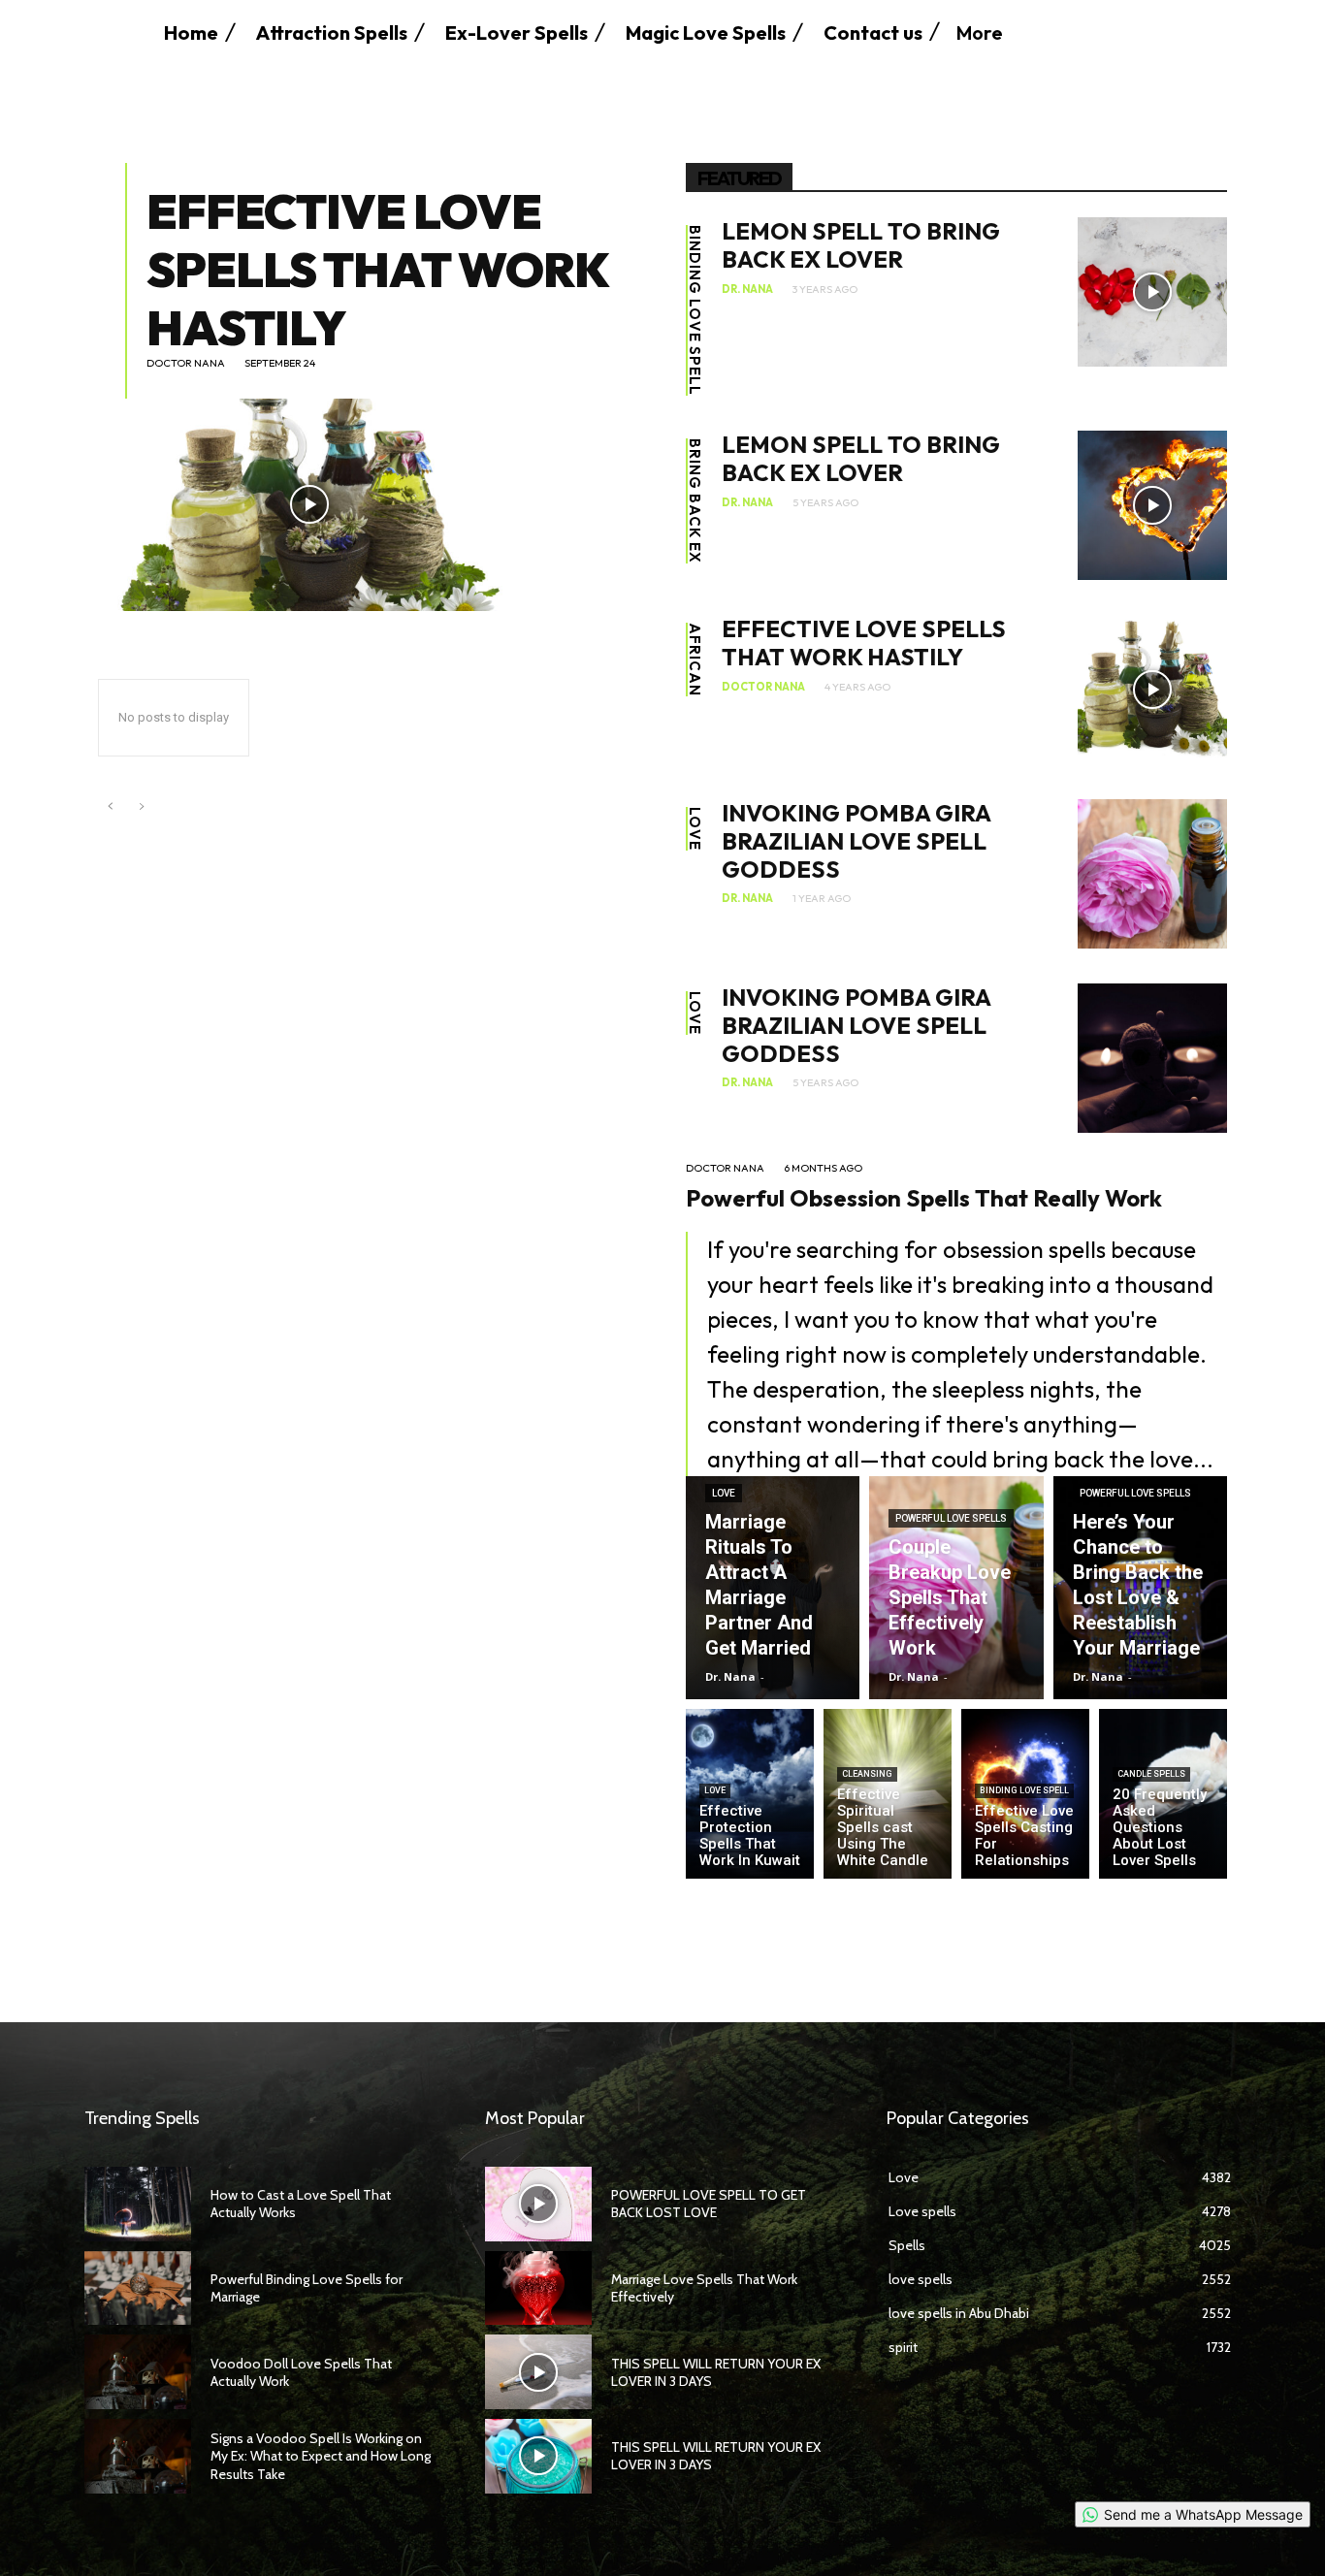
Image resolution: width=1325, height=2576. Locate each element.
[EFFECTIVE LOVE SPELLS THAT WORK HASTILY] (310, 504)
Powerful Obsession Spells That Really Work (924, 1198)
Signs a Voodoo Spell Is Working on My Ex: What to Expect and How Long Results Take (321, 2456)
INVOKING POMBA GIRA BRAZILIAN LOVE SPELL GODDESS (856, 841)
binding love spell (695, 310)
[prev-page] (110, 807)
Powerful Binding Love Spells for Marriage (307, 2288)
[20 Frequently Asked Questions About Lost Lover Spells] (1163, 1794)
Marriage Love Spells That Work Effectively (704, 2288)
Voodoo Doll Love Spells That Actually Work (301, 2372)
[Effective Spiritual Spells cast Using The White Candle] (888, 1794)
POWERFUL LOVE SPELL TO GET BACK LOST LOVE (709, 2204)
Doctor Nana (186, 363)
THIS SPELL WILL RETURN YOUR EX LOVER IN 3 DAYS (716, 2372)
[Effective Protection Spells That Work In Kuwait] (750, 1794)
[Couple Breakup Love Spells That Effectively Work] (956, 1588)
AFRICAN (695, 660)
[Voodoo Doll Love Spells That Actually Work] (138, 2372)
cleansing (867, 1774)
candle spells (1151, 1774)
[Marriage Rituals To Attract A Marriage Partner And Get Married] (773, 1588)
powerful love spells (951, 1518)
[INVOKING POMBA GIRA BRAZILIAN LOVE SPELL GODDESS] (1152, 874)
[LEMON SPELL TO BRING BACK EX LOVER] (1152, 292)
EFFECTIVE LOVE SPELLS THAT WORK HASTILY (377, 269)
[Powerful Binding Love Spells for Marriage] (138, 2288)
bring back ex (695, 501)
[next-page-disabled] (141, 807)
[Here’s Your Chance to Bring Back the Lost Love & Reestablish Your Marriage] (1140, 1588)
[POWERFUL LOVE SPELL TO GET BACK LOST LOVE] (538, 2204)
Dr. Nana (747, 290)
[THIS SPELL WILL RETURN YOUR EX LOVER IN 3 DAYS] (538, 2372)
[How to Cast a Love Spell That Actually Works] (138, 2204)
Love (695, 829)
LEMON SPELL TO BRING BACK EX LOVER (861, 245)
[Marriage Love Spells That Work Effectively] (538, 2288)
